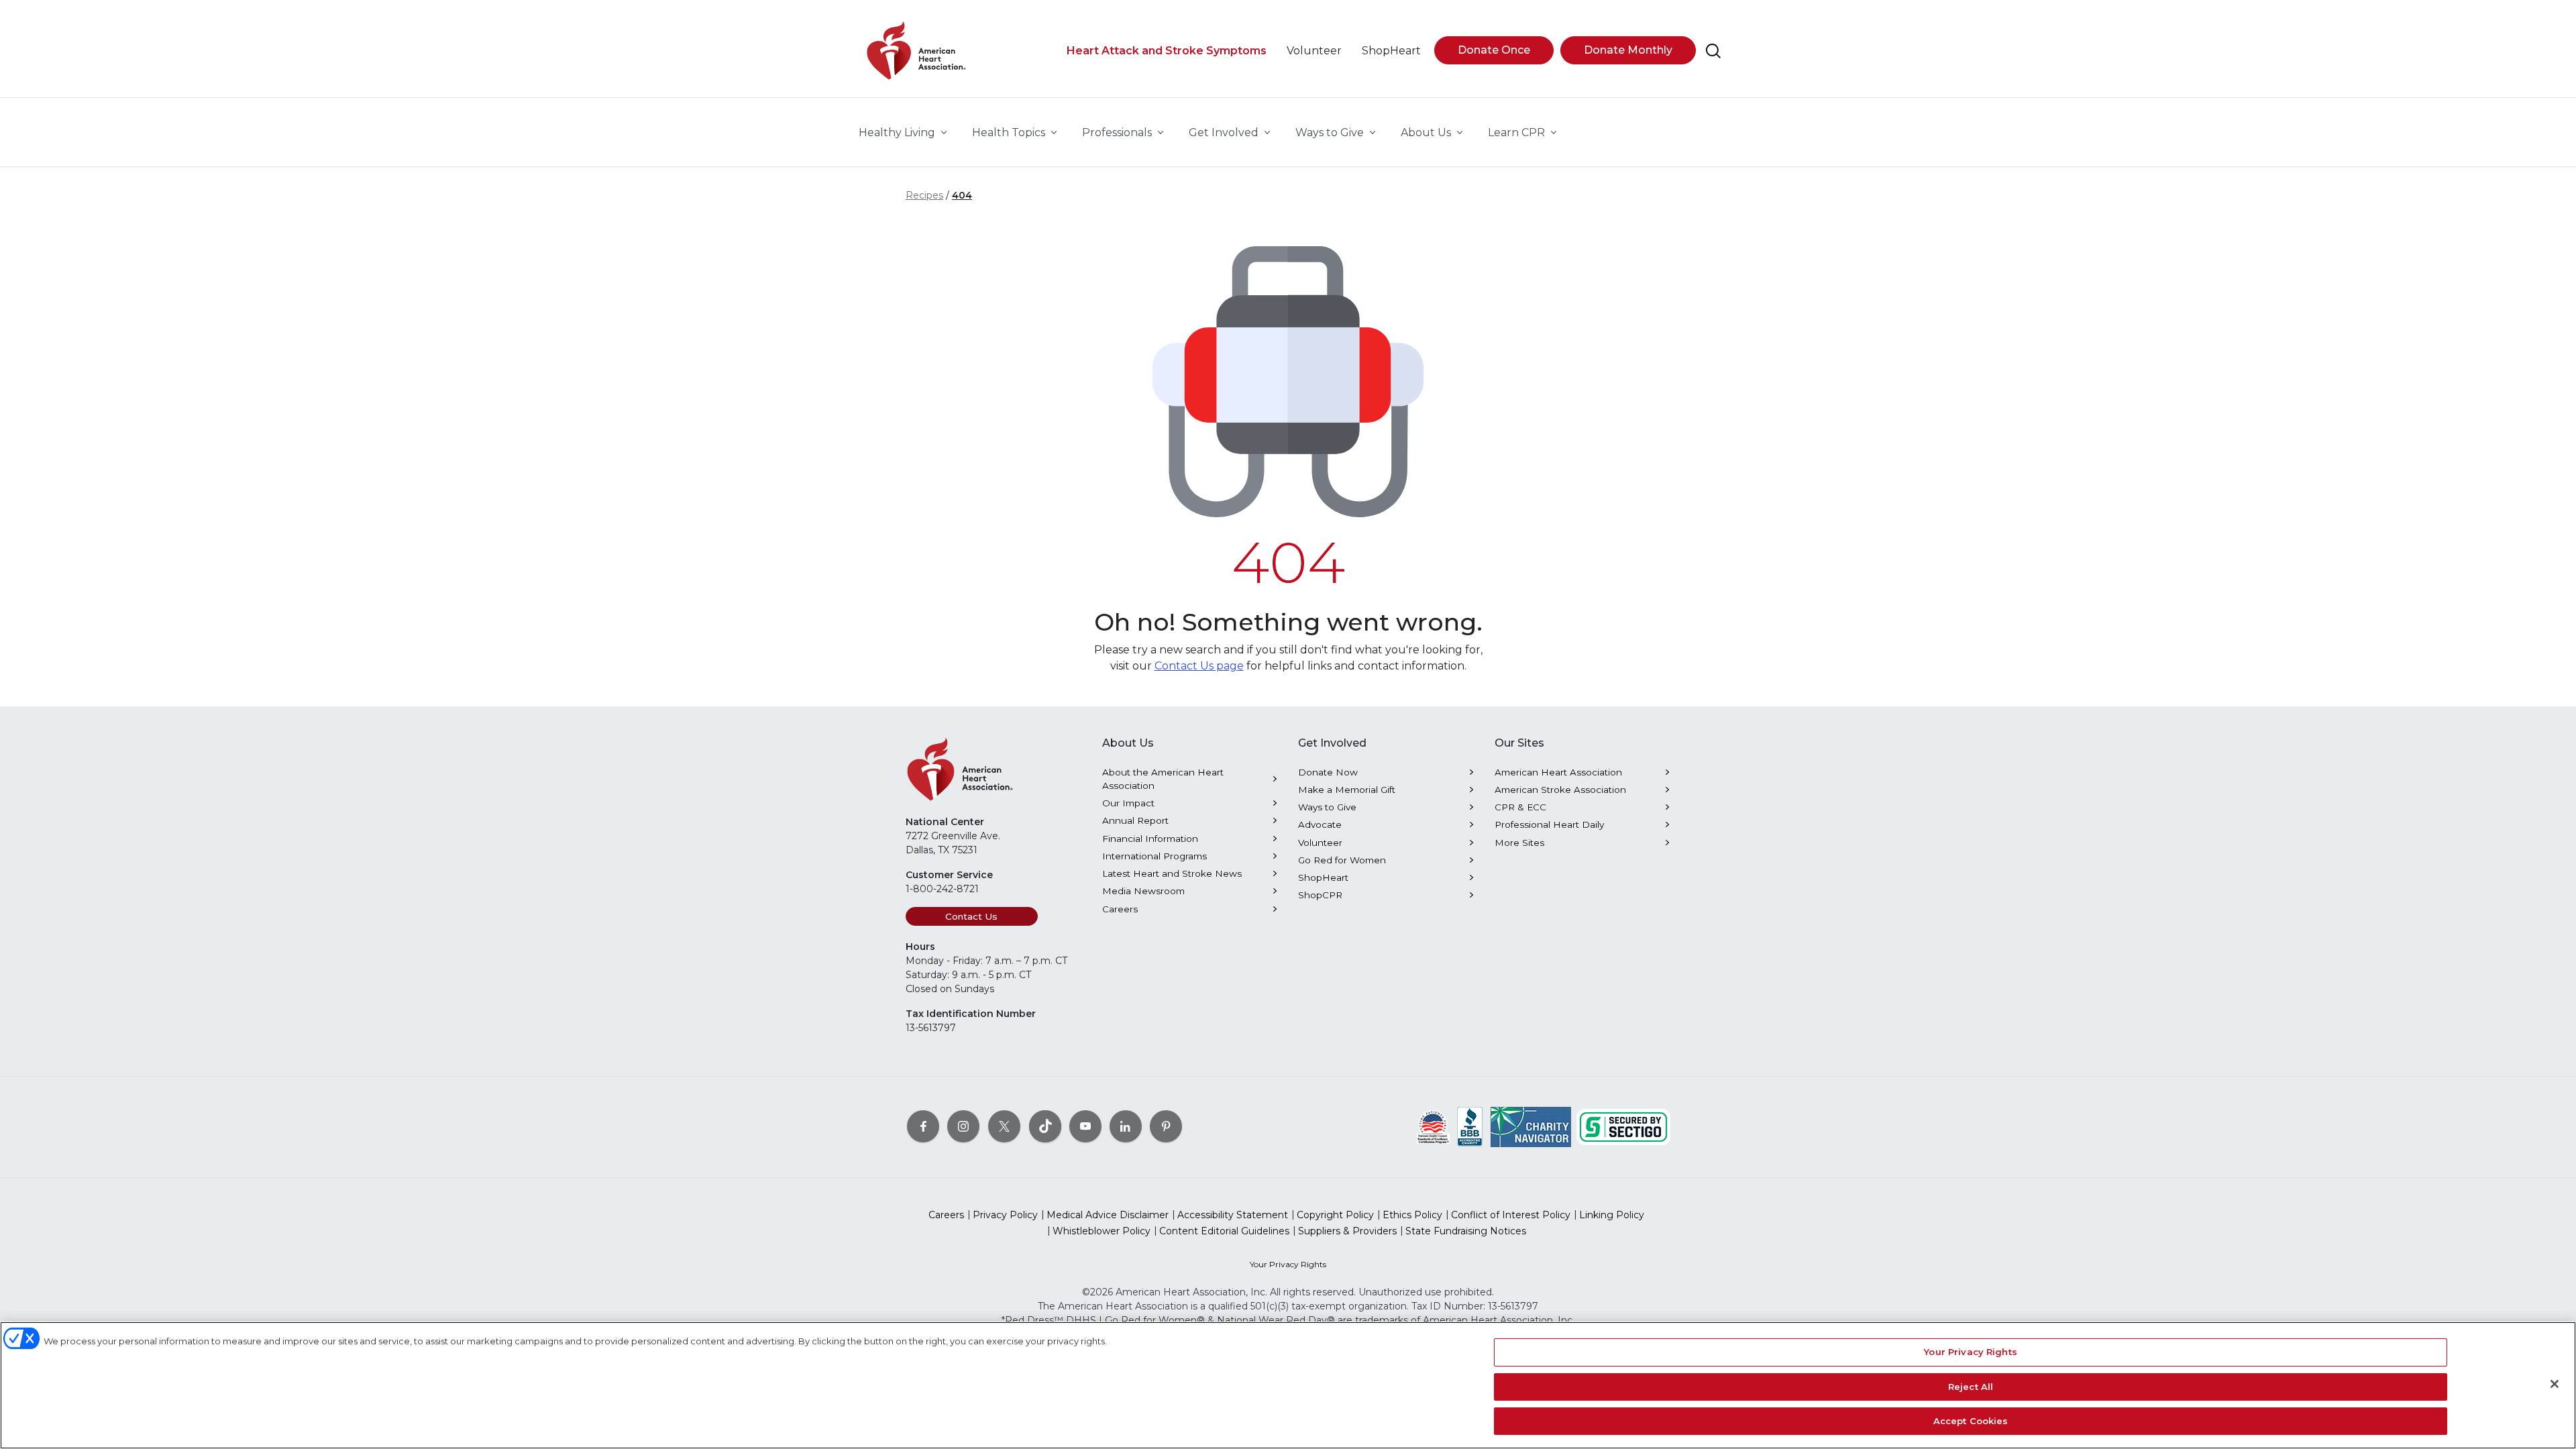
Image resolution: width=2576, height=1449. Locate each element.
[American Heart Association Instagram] (963, 1126)
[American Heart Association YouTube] (1085, 1126)
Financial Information (1150, 839)
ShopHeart (1323, 877)
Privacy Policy (1005, 1215)
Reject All (1971, 1387)
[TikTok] (1045, 1126)
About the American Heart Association (1163, 779)
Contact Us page (1199, 666)
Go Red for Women (1342, 860)
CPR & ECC (1520, 807)
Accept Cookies (1971, 1421)
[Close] (2555, 1384)
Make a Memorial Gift (1347, 790)
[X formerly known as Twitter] (1004, 1126)
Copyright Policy (1335, 1215)
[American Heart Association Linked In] (1126, 1126)
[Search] (1713, 51)
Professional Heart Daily (1549, 824)
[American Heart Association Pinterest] (1166, 1126)
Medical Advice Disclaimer (1108, 1215)
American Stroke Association (1560, 790)
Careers (1120, 909)
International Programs (1155, 856)
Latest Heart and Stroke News (1172, 873)
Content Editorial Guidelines (1224, 1231)
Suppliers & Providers (1347, 1231)
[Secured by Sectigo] (1623, 1126)
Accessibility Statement (1233, 1215)
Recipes (924, 195)
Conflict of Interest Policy (1511, 1215)
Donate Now (1328, 772)
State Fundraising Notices (1466, 1231)
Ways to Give (1327, 807)
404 (962, 195)
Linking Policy (1612, 1215)
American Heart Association (1558, 772)
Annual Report (1135, 820)
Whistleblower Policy (1102, 1231)
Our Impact (1128, 803)
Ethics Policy (1412, 1215)
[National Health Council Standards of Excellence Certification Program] (1433, 1126)
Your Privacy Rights (1288, 1264)
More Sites (1519, 843)
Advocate (1320, 824)
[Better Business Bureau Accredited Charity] (1470, 1126)
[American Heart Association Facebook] (923, 1126)
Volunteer (1320, 843)
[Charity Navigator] (1531, 1126)
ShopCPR (1320, 895)
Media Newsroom (1143, 891)
